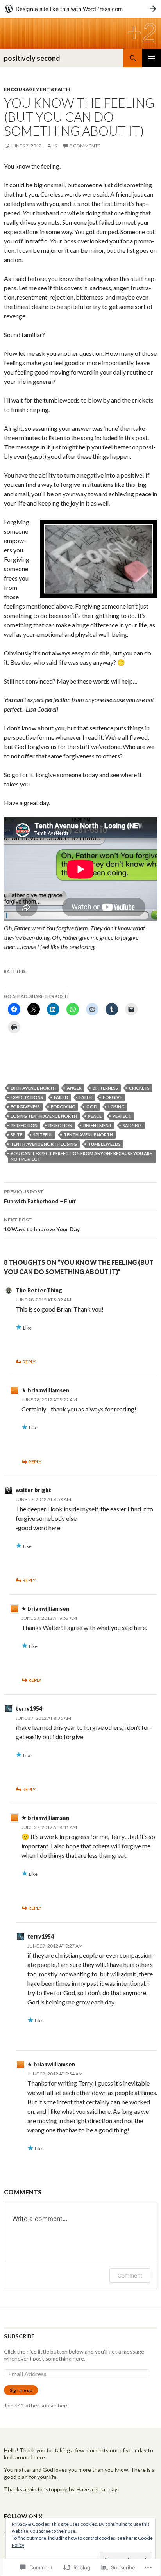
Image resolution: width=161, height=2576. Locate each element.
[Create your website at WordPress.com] (80, 9)
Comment (130, 2275)
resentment (97, 1125)
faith (86, 1097)
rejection (60, 1125)
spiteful (43, 1135)
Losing (116, 1107)
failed (61, 1097)
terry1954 (29, 1709)
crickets (139, 1088)
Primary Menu (152, 58)
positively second (32, 58)
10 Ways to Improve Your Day (42, 1225)
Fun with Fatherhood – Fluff (40, 1197)
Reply (29, 1362)
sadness (132, 1125)
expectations (27, 1097)
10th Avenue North (33, 1088)
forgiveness (25, 1107)
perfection (24, 1125)
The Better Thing (39, 1290)
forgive (112, 1097)
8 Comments (85, 146)
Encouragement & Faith (37, 89)
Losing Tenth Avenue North (44, 1116)
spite (16, 1135)
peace (95, 1116)
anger (74, 1088)
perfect (122, 1116)
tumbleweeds (104, 1144)
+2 (55, 146)
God (92, 1107)
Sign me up (21, 2390)
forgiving (63, 1107)
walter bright (33, 1490)
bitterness (105, 1088)
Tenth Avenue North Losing (44, 1144)
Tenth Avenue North (88, 1135)
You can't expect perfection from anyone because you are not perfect (81, 1156)
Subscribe (19, 2336)
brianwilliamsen (48, 1390)
